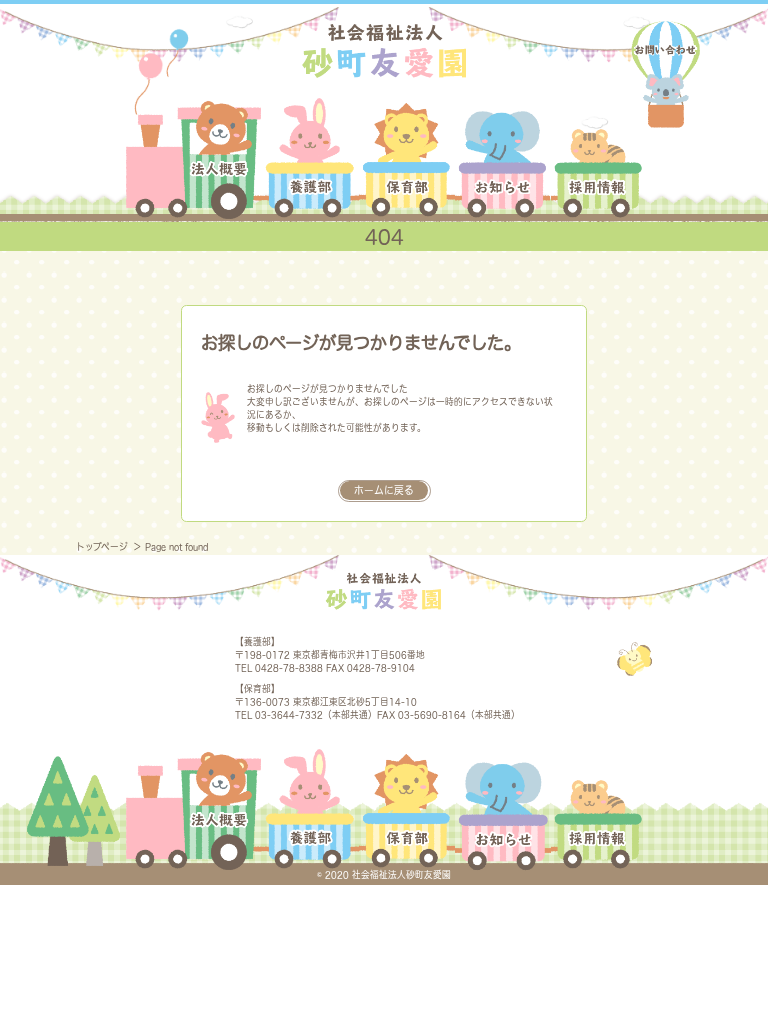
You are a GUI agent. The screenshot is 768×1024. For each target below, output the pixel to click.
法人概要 (193, 158)
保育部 (407, 158)
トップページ (103, 546)
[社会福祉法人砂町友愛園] (383, 49)
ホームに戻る (384, 490)
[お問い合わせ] (666, 75)
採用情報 (596, 158)
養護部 (310, 158)
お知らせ (502, 158)
